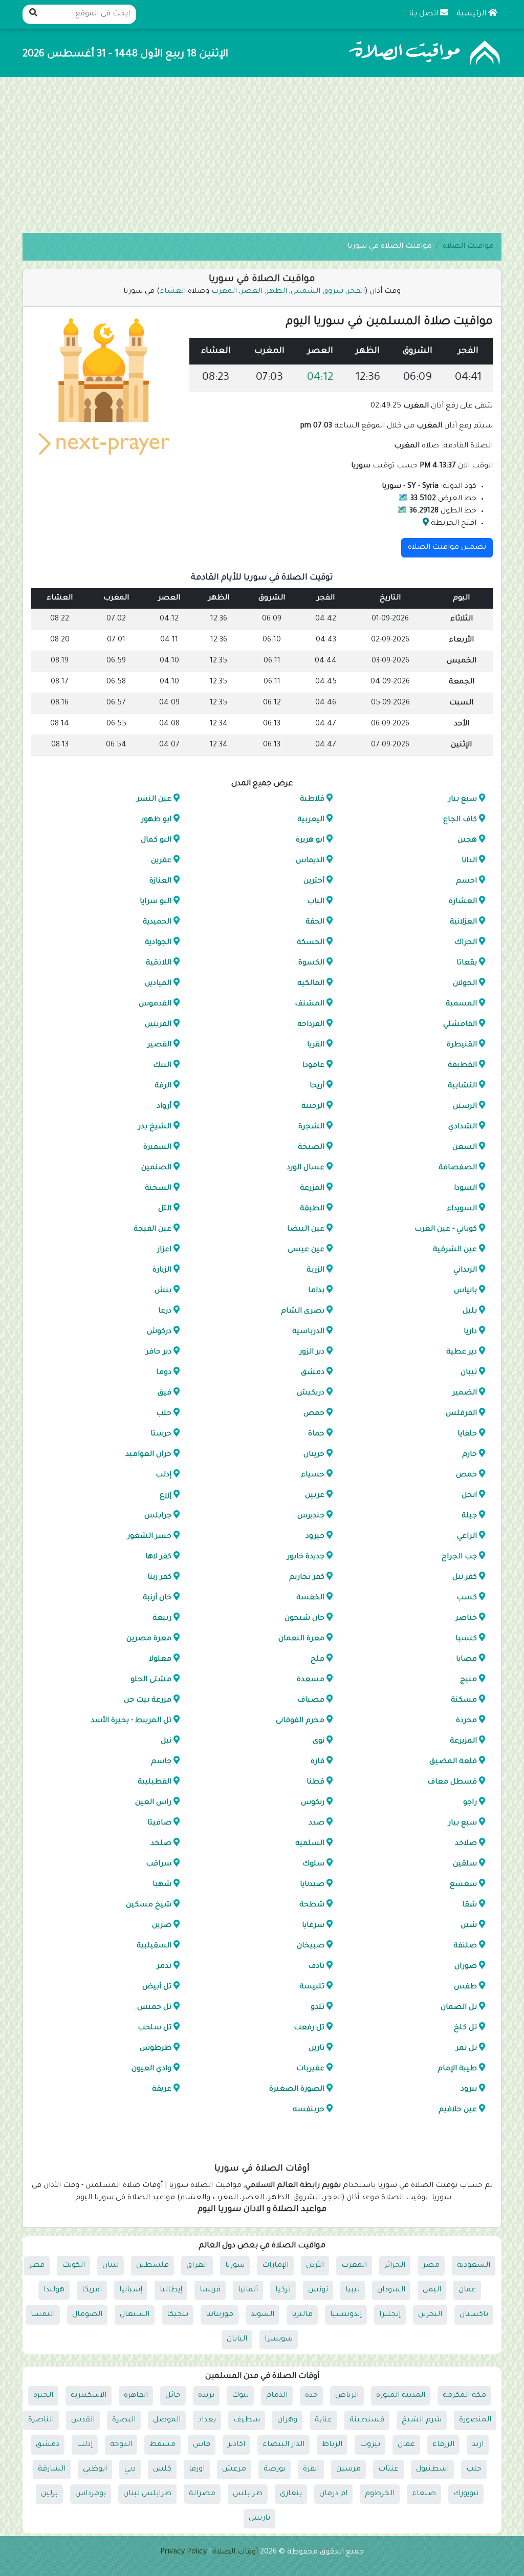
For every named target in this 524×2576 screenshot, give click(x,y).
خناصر (466, 1619)
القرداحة (310, 1025)
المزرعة (312, 1189)
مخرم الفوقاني (300, 1721)
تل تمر (466, 2049)
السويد (263, 2315)
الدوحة (121, 2445)
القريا (315, 1045)
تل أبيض (157, 1987)
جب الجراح (459, 1557)
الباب (315, 902)
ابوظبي (95, 2470)
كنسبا (466, 1639)
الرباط (332, 2445)
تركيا (283, 2290)
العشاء (173, 292)
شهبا (162, 1885)
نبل (166, 1742)
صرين (162, 1926)
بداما (316, 1291)
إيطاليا (171, 2290)
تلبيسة (311, 1987)
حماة (316, 1434)
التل (165, 1209)
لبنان (111, 2266)
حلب (164, 1414)
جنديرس (310, 1516)
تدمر (164, 1967)
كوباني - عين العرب (446, 1230)
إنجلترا (390, 2315)
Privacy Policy (183, 2552)
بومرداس (91, 2494)
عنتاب (388, 2470)
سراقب (159, 1864)
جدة (311, 2396)
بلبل (470, 1312)
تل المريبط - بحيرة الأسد (131, 1721)
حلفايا (467, 1434)
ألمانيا (248, 2290)
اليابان (237, 2339)
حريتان (313, 1455)
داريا (470, 1332)
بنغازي (291, 2494)
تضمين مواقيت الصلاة (447, 548)
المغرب (225, 292)
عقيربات (310, 2069)
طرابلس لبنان (147, 2494)
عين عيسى (305, 1250)
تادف (316, 1967)
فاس (202, 2445)
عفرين (161, 861)
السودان (391, 2290)
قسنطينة (367, 2420)
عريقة (162, 2090)
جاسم (161, 1762)
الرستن (465, 1107)
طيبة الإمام (457, 2069)
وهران (287, 2420)
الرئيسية (472, 14)
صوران (466, 1967)
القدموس (155, 1004)
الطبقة (312, 1209)
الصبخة (311, 1148)
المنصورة (475, 2420)
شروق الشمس (318, 292)
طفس (465, 1987)
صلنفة (465, 1946)
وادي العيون (151, 2069)
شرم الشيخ (422, 2420)
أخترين (313, 882)
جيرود (314, 1537)
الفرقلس (461, 1414)
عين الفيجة (152, 1230)
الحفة (314, 922)
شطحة (311, 1905)
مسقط (162, 2445)
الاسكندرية (89, 2396)
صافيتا (159, 1823)
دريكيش (310, 1393)
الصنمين (156, 1168)
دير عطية (462, 1353)
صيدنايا (312, 1885)
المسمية (461, 1004)
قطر (37, 2266)
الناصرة (41, 2420)
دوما (164, 1373)
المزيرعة (463, 1742)
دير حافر (159, 1353)
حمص (313, 1414)
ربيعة (162, 1619)
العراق (197, 2266)
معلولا (160, 1660)
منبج (468, 1680)
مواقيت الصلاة (468, 247)
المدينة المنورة (401, 2396)
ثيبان (469, 1373)
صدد (316, 1823)
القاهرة (136, 2396)
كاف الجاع (460, 820)
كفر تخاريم (306, 1578)
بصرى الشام (302, 1312)
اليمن (432, 2290)
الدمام (277, 2396)
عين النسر (154, 800)
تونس (318, 2290)
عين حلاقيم (458, 2110)
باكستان (474, 2315)
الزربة (315, 1271)
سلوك (313, 1864)
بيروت (370, 2445)
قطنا (315, 1783)
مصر (431, 2266)
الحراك (466, 943)
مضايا (466, 1660)
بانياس (465, 1291)
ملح (317, 1660)
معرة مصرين (149, 1639)
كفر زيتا (159, 1578)
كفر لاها (158, 1557)
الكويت (73, 2266)
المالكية (310, 984)
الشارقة (52, 2470)
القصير (159, 1045)
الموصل (167, 2420)
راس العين (153, 1803)
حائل (173, 2396)
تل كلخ (465, 2028)
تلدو (317, 2008)
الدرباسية (308, 1332)
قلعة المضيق (453, 1762)
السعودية (474, 2266)
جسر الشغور (149, 1537)
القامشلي (460, 1025)
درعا (165, 1312)
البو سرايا (156, 902)
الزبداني (465, 1271)
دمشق (312, 1373)
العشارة (463, 902)
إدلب (163, 1475)
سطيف (247, 2420)
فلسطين (152, 2266)
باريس (259, 2519)
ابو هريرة (310, 841)
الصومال (87, 2315)
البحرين (430, 2315)
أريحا (316, 1086)
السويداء (462, 1209)
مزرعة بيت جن (148, 1701)
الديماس (310, 861)
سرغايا (313, 1926)
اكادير (236, 2445)
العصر (253, 292)
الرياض (347, 2396)
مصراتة (202, 2494)
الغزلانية (463, 922)
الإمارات (275, 2266)
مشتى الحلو (151, 1680)
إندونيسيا (346, 2315)
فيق (165, 1393)
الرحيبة (312, 1107)
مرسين (348, 2470)
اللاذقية (159, 963)
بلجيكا (178, 2315)
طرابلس (248, 2494)
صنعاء (424, 2494)
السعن (465, 1148)
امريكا (92, 2290)
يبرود (469, 2090)
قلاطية (312, 800)
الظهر (278, 292)
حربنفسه (308, 2110)
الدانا (469, 861)
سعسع (463, 1885)
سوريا (235, 2266)
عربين (314, 1496)
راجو (470, 1803)
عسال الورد (305, 1168)
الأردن (315, 2266)
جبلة (469, 1516)
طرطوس (156, 2049)
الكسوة (311, 963)
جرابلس (158, 1516)
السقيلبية (154, 1946)
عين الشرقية (455, 1250)
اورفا (197, 2470)
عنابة (323, 2420)
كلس (162, 2470)
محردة (466, 1721)
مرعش (234, 2470)
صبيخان (310, 1946)
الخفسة (310, 1598)
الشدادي (463, 1127)
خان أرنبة (157, 1598)
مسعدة (310, 1680)
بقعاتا (467, 963)
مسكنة (464, 1701)
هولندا (54, 2290)
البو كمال (156, 841)
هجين (467, 841)
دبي (130, 2470)
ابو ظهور (156, 820)
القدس (83, 2420)
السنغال (135, 2315)
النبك (162, 1066)
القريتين (158, 1025)
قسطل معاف (452, 1783)
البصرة (124, 2420)
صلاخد (466, 1844)
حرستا (161, 1434)
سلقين (465, 1864)
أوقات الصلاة (235, 2552)
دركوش (159, 1332)
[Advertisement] (262, 156)
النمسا (43, 2315)
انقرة (311, 2470)
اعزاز (165, 1250)
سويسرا (279, 2339)
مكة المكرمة (464, 2396)
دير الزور (311, 1353)
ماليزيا (302, 2315)
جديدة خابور (305, 1557)
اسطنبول (432, 2470)
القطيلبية (155, 1783)
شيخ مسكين (149, 1905)
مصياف (310, 1701)
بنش (163, 1291)
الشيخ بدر (155, 1127)
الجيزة (43, 2396)
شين (469, 1926)
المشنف (309, 1004)
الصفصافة (458, 1168)
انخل (469, 1496)
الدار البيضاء (283, 2445)
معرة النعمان (301, 1639)
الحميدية (157, 922)
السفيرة (157, 1148)
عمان (467, 2290)
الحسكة (310, 943)
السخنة (158, 1189)
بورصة (275, 2470)
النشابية (462, 1086)
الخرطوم (380, 2494)
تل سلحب (155, 2028)
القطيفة (462, 1066)
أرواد (164, 1107)
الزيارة (162, 1271)
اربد (478, 2445)
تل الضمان (459, 2008)
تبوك (240, 2396)
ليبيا (353, 2290)
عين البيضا (305, 1230)
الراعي (467, 1537)
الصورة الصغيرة (296, 2090)
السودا (465, 1189)
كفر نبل (465, 1578)
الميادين (158, 984)
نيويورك (466, 2494)
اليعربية (310, 820)
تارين (316, 2049)
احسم (466, 882)
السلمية (309, 1844)
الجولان (465, 984)
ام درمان (333, 2494)
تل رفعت (309, 2028)
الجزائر (395, 2266)
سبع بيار (463, 800)
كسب (467, 1598)
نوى (318, 1742)
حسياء (312, 1475)
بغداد (207, 2420)
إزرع (166, 1496)
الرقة (163, 1086)
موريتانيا (220, 2315)
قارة (317, 1762)
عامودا (313, 1066)
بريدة (206, 2396)
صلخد (161, 1844)
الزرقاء (443, 2445)
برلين (49, 2494)
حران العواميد (148, 1455)
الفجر (356, 292)
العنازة (160, 882)
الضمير (465, 1393)
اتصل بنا (424, 14)
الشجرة (311, 1127)
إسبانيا (131, 2290)
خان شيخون (304, 1619)
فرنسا (210, 2290)
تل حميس (154, 2008)
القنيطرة (462, 1045)
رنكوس (312, 1803)
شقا (470, 1905)
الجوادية (158, 943)
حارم (470, 1455)
